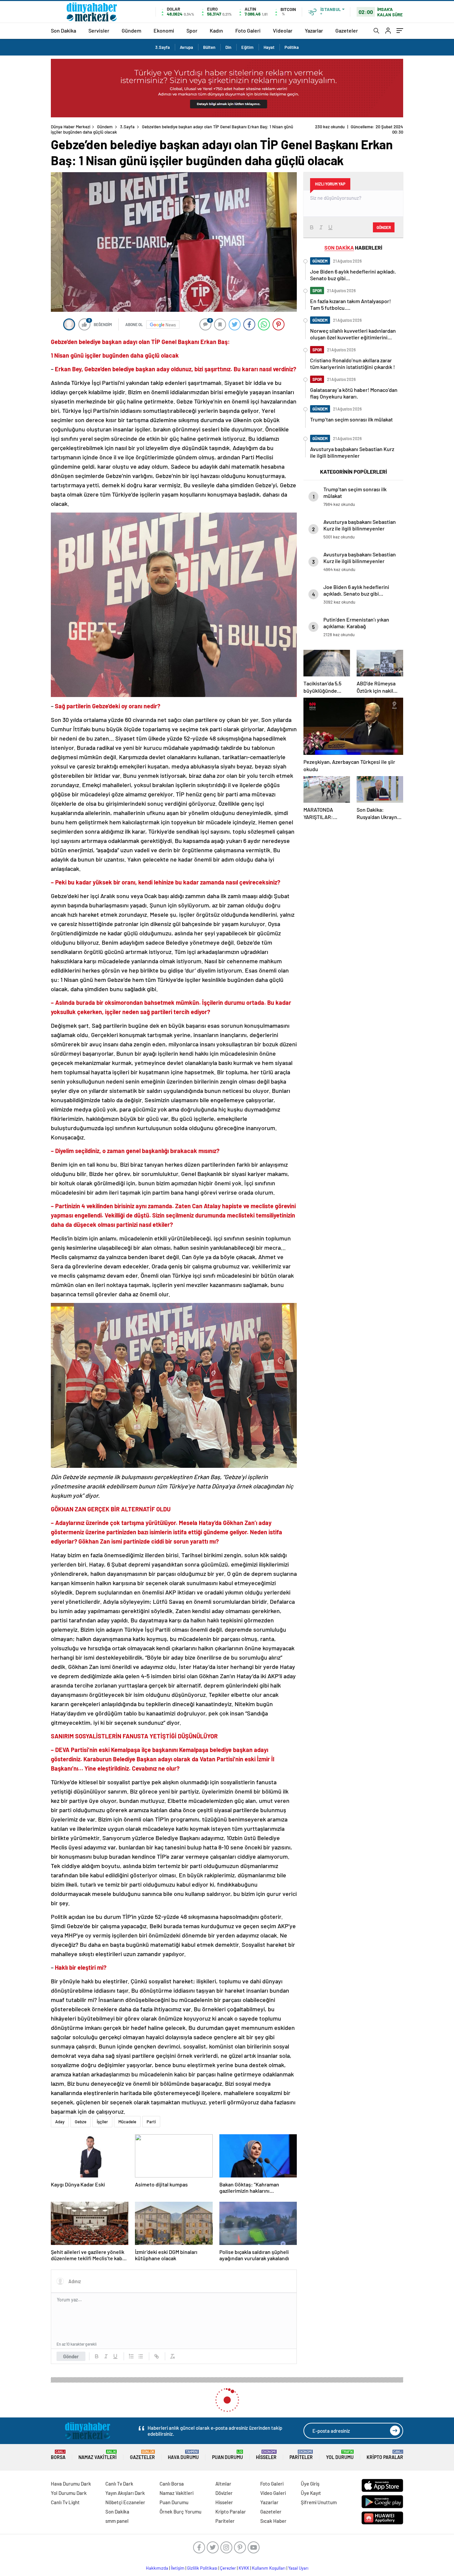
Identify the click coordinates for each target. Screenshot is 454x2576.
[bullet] (141, 2356)
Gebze (81, 2122)
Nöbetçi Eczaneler (125, 2502)
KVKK (244, 2568)
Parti (151, 2122)
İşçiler (102, 2122)
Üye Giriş (310, 2484)
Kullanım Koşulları (269, 2568)
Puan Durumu (227, 2455)
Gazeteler (347, 30)
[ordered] (131, 2356)
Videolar (283, 30)
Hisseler (266, 2455)
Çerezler (228, 2568)
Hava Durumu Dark (71, 2484)
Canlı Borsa (172, 2484)
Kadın (216, 30)
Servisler (99, 30)
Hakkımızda (157, 2568)
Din (228, 47)
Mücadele (127, 2122)
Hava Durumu (183, 2455)
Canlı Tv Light (65, 2502)
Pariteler (301, 2455)
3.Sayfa (163, 47)
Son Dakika (63, 30)
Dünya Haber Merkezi (71, 127)
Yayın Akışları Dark (125, 2493)
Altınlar (223, 2484)
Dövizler (224, 2493)
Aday (60, 2122)
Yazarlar (314, 30)
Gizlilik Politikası (202, 2568)
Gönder (71, 2356)
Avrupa (186, 47)
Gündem (131, 30)
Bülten (209, 47)
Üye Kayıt (311, 2493)
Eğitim (247, 47)
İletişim (178, 2568)
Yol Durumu (340, 2455)
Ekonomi (164, 30)
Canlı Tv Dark (119, 2484)
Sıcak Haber (273, 2521)
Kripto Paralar (385, 2455)
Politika (292, 47)
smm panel (117, 2521)
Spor (192, 30)
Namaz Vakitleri (98, 2455)
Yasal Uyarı (298, 2568)
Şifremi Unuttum (319, 2502)
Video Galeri (273, 2493)
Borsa (58, 2455)
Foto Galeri (248, 30)
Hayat (269, 47)
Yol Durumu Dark (69, 2493)
